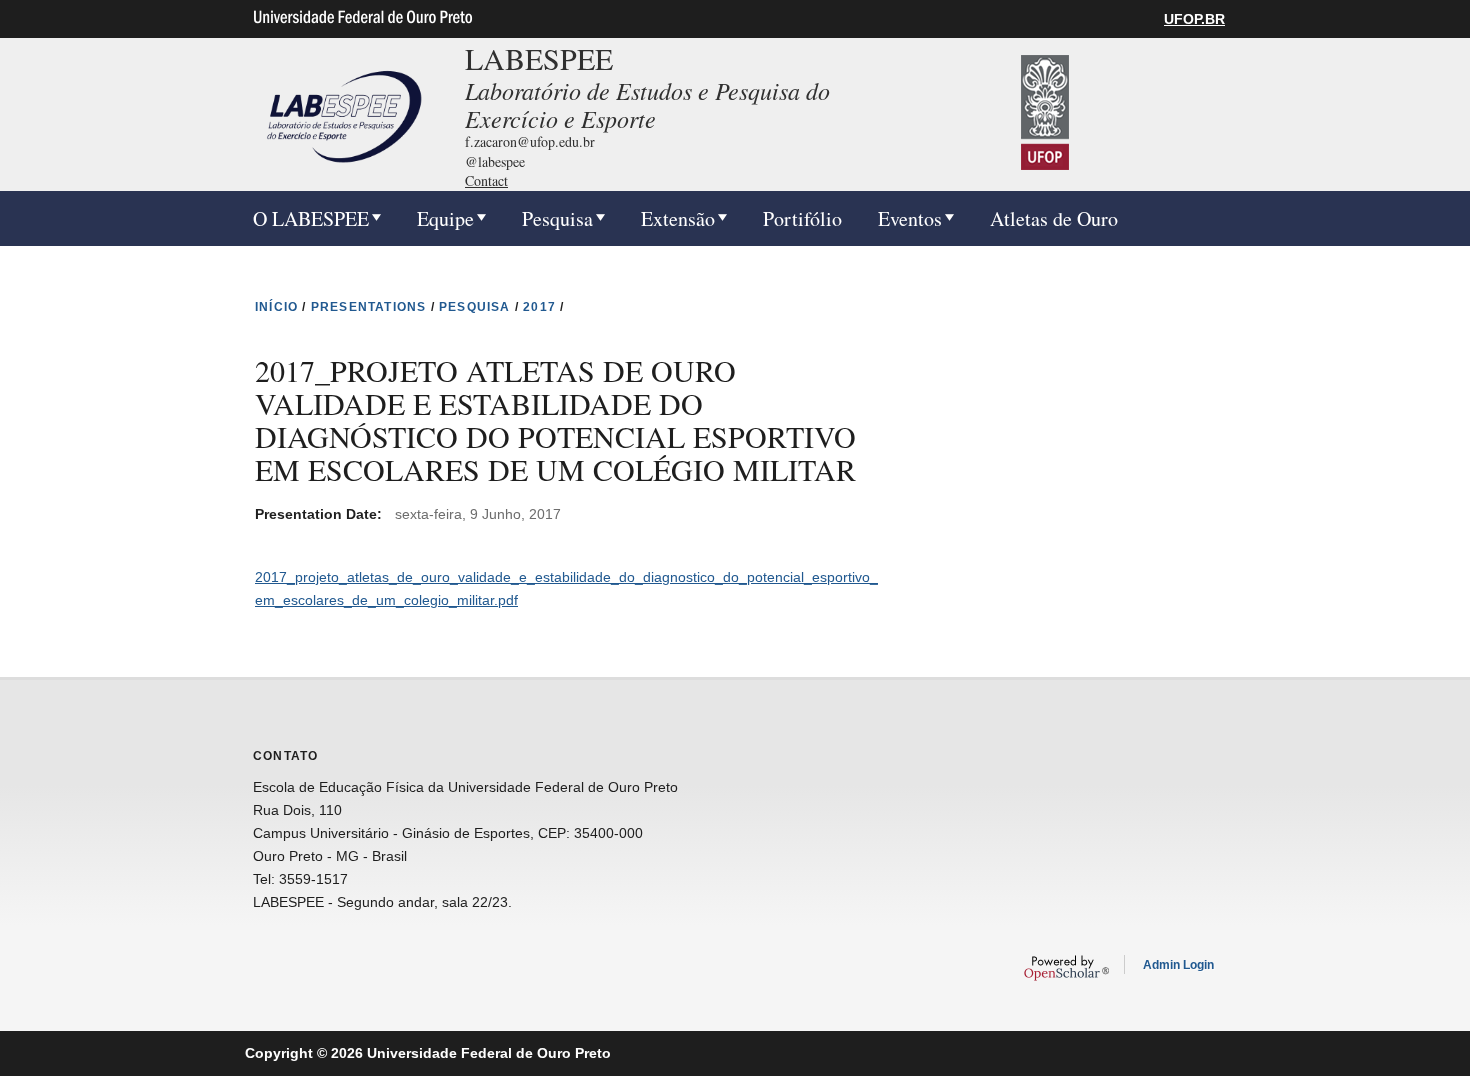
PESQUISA (475, 307)
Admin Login (1178, 965)
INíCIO (276, 307)
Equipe (445, 218)
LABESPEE (539, 58)
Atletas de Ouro (1054, 218)
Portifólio (802, 218)
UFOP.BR (1194, 19)
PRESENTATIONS (369, 307)
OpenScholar (1066, 968)
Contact (486, 180)
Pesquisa (557, 218)
